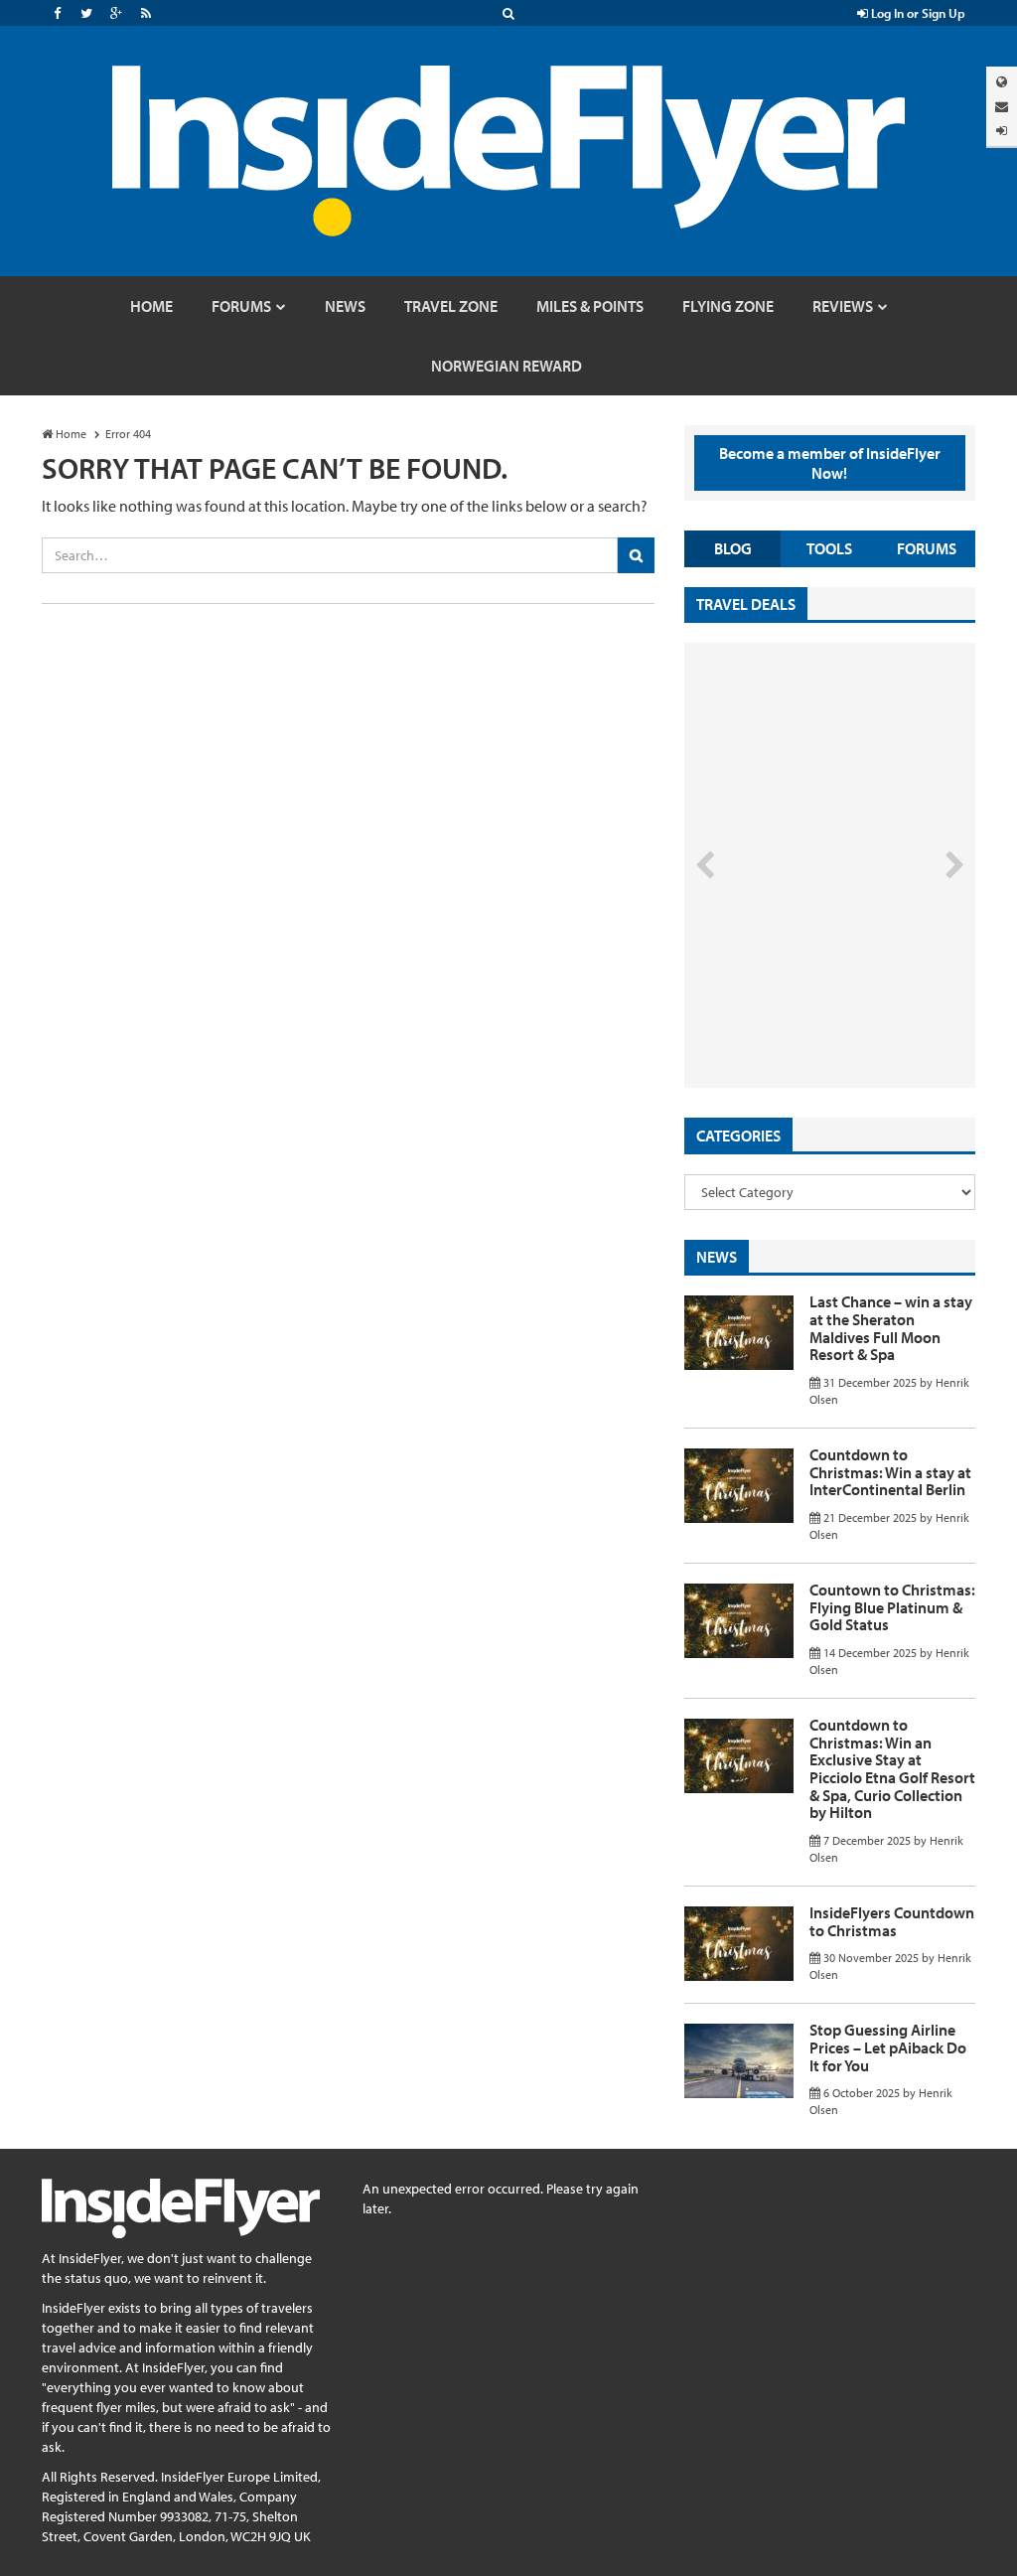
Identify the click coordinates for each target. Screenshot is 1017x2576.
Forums (927, 548)
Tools (829, 548)
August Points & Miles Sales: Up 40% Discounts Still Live (802, 1013)
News (717, 1257)
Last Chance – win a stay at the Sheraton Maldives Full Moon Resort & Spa (891, 1328)
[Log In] (1002, 131)
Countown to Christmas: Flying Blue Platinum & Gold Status (892, 1607)
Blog (733, 548)
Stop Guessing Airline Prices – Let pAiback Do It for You (888, 2047)
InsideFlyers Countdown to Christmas (892, 1921)
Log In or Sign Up (917, 13)
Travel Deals (746, 604)
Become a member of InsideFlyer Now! (830, 463)
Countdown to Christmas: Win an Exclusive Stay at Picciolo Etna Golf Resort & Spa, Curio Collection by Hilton (892, 1768)
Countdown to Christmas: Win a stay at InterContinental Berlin (890, 1472)
